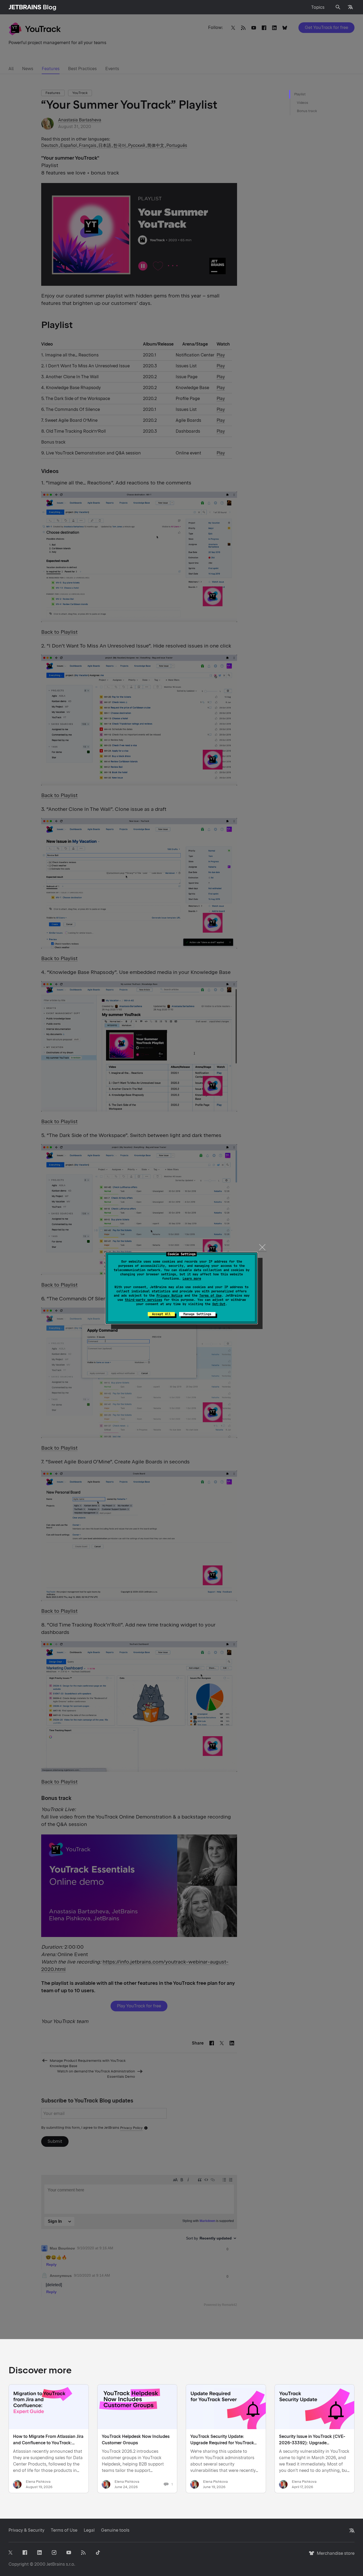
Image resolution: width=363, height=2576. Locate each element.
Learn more (192, 1279)
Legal (89, 2530)
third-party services (143, 1300)
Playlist (300, 94)
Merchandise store (334, 2556)
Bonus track (307, 111)
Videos (303, 103)
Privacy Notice (170, 1296)
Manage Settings (197, 1314)
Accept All (161, 1314)
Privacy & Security (26, 2530)
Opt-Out (219, 1304)
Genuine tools (115, 2530)
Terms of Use (210, 1296)
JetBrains (56, 2564)
